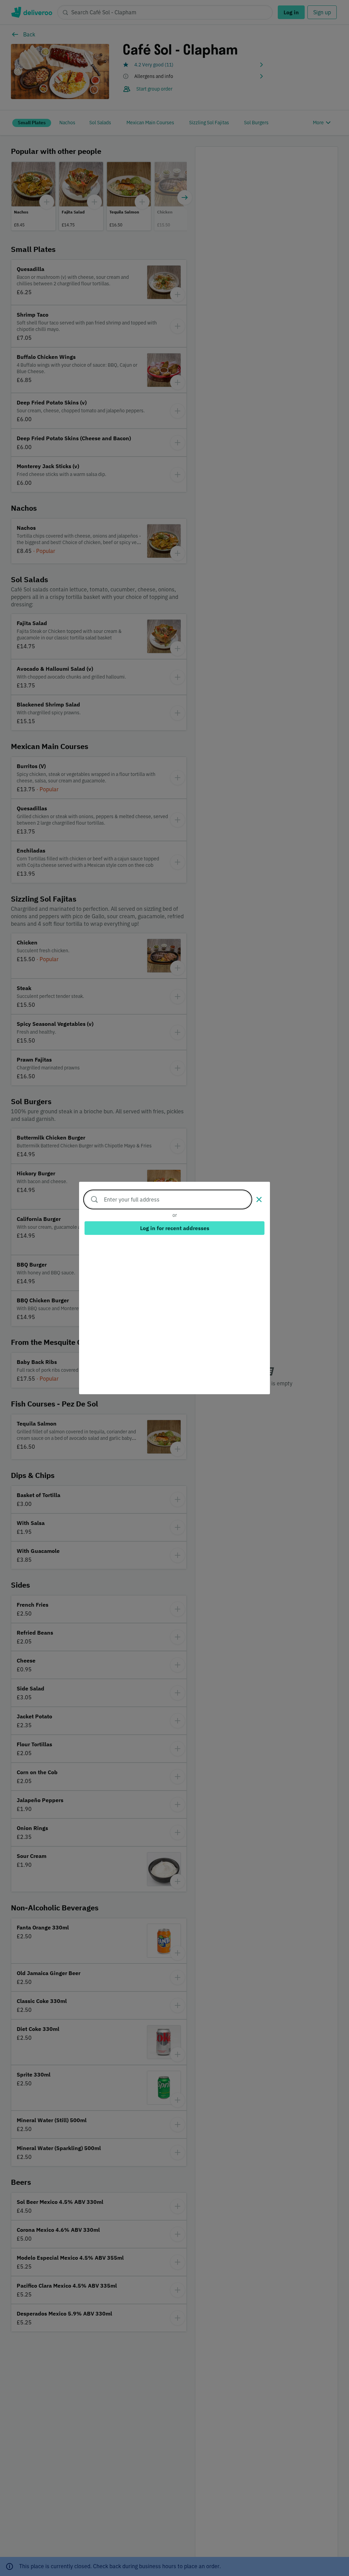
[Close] (259, 1199)
